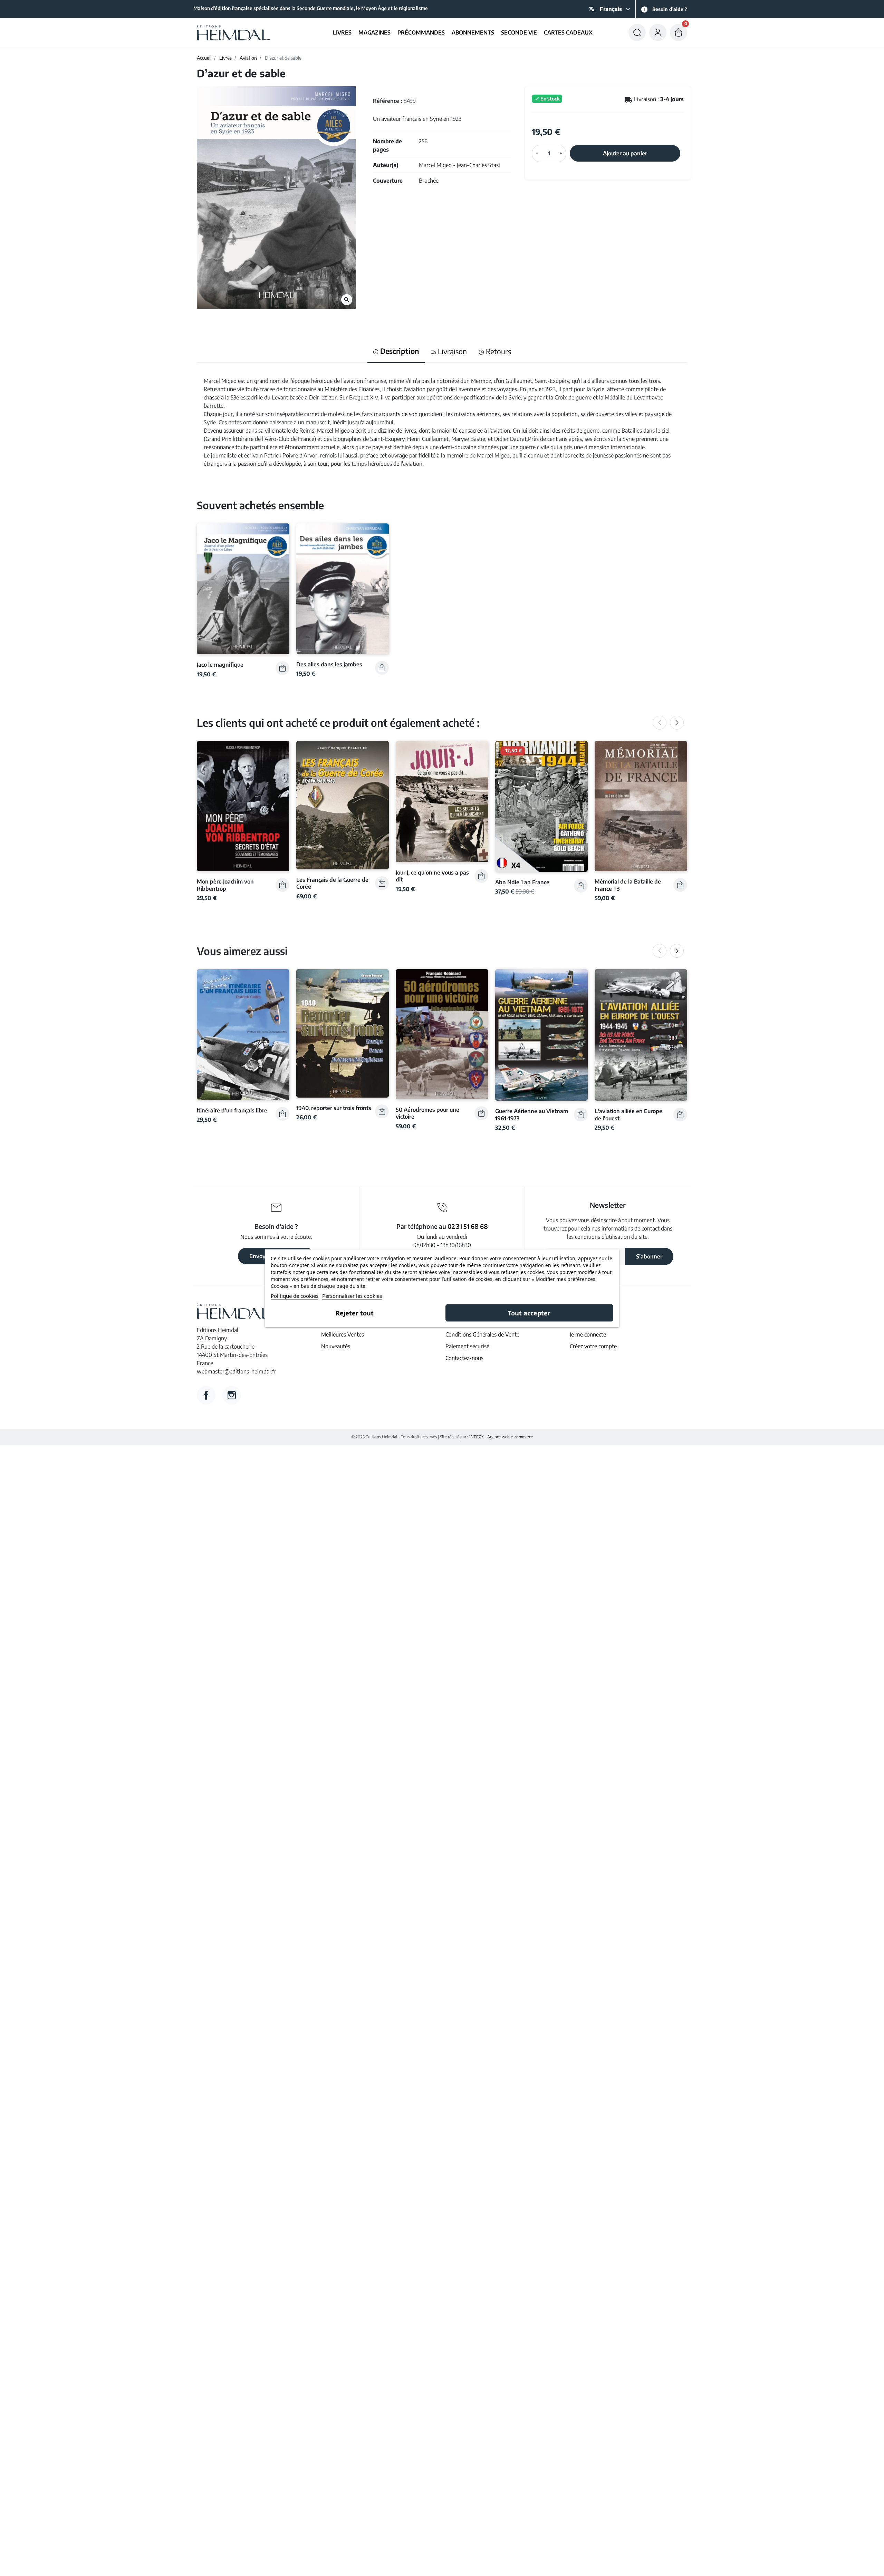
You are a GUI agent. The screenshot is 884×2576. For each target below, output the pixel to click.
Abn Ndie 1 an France (522, 882)
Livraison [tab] (451, 351)
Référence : (387, 101)
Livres (225, 58)
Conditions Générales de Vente (482, 1334)
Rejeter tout (355, 1313)
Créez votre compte (593, 1346)
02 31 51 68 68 (468, 1226)
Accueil (204, 58)
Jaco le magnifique (220, 664)
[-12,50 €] (541, 805)
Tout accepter (529, 1313)
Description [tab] (399, 351)
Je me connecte (588, 1334)
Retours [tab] (498, 351)
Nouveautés (336, 1346)
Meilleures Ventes (343, 1334)
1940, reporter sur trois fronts (334, 1108)
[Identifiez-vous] (658, 32)
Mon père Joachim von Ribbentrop (225, 885)
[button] (637, 32)
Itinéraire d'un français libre (232, 1110)
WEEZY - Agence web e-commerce (501, 1437)
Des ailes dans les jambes (329, 664)
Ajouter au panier (625, 153)
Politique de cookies (295, 1295)
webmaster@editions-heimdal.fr (237, 1371)
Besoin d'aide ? (670, 9)
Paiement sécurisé (467, 1346)
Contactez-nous (464, 1358)
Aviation (248, 58)
